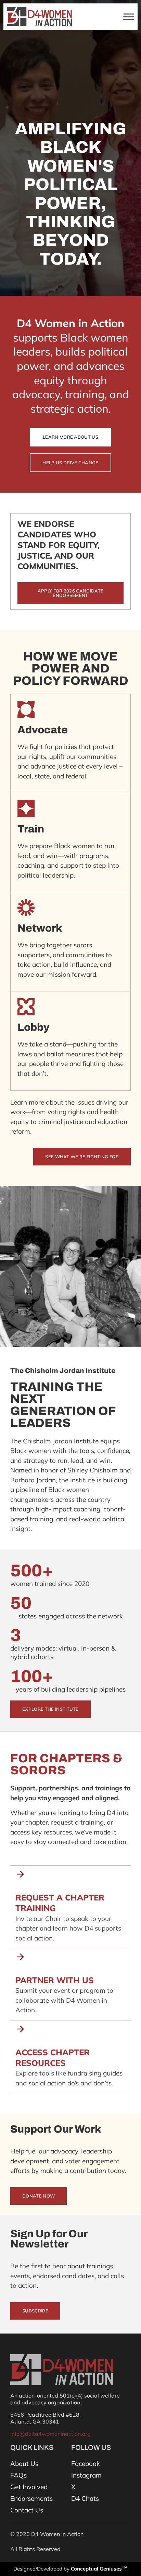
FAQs (18, 2475)
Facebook (86, 2464)
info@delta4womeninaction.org (50, 2434)
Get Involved (29, 2487)
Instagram (86, 2475)
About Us (24, 2464)
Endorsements (31, 2498)
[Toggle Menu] (129, 17)
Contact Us (27, 2510)
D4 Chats (85, 2498)
